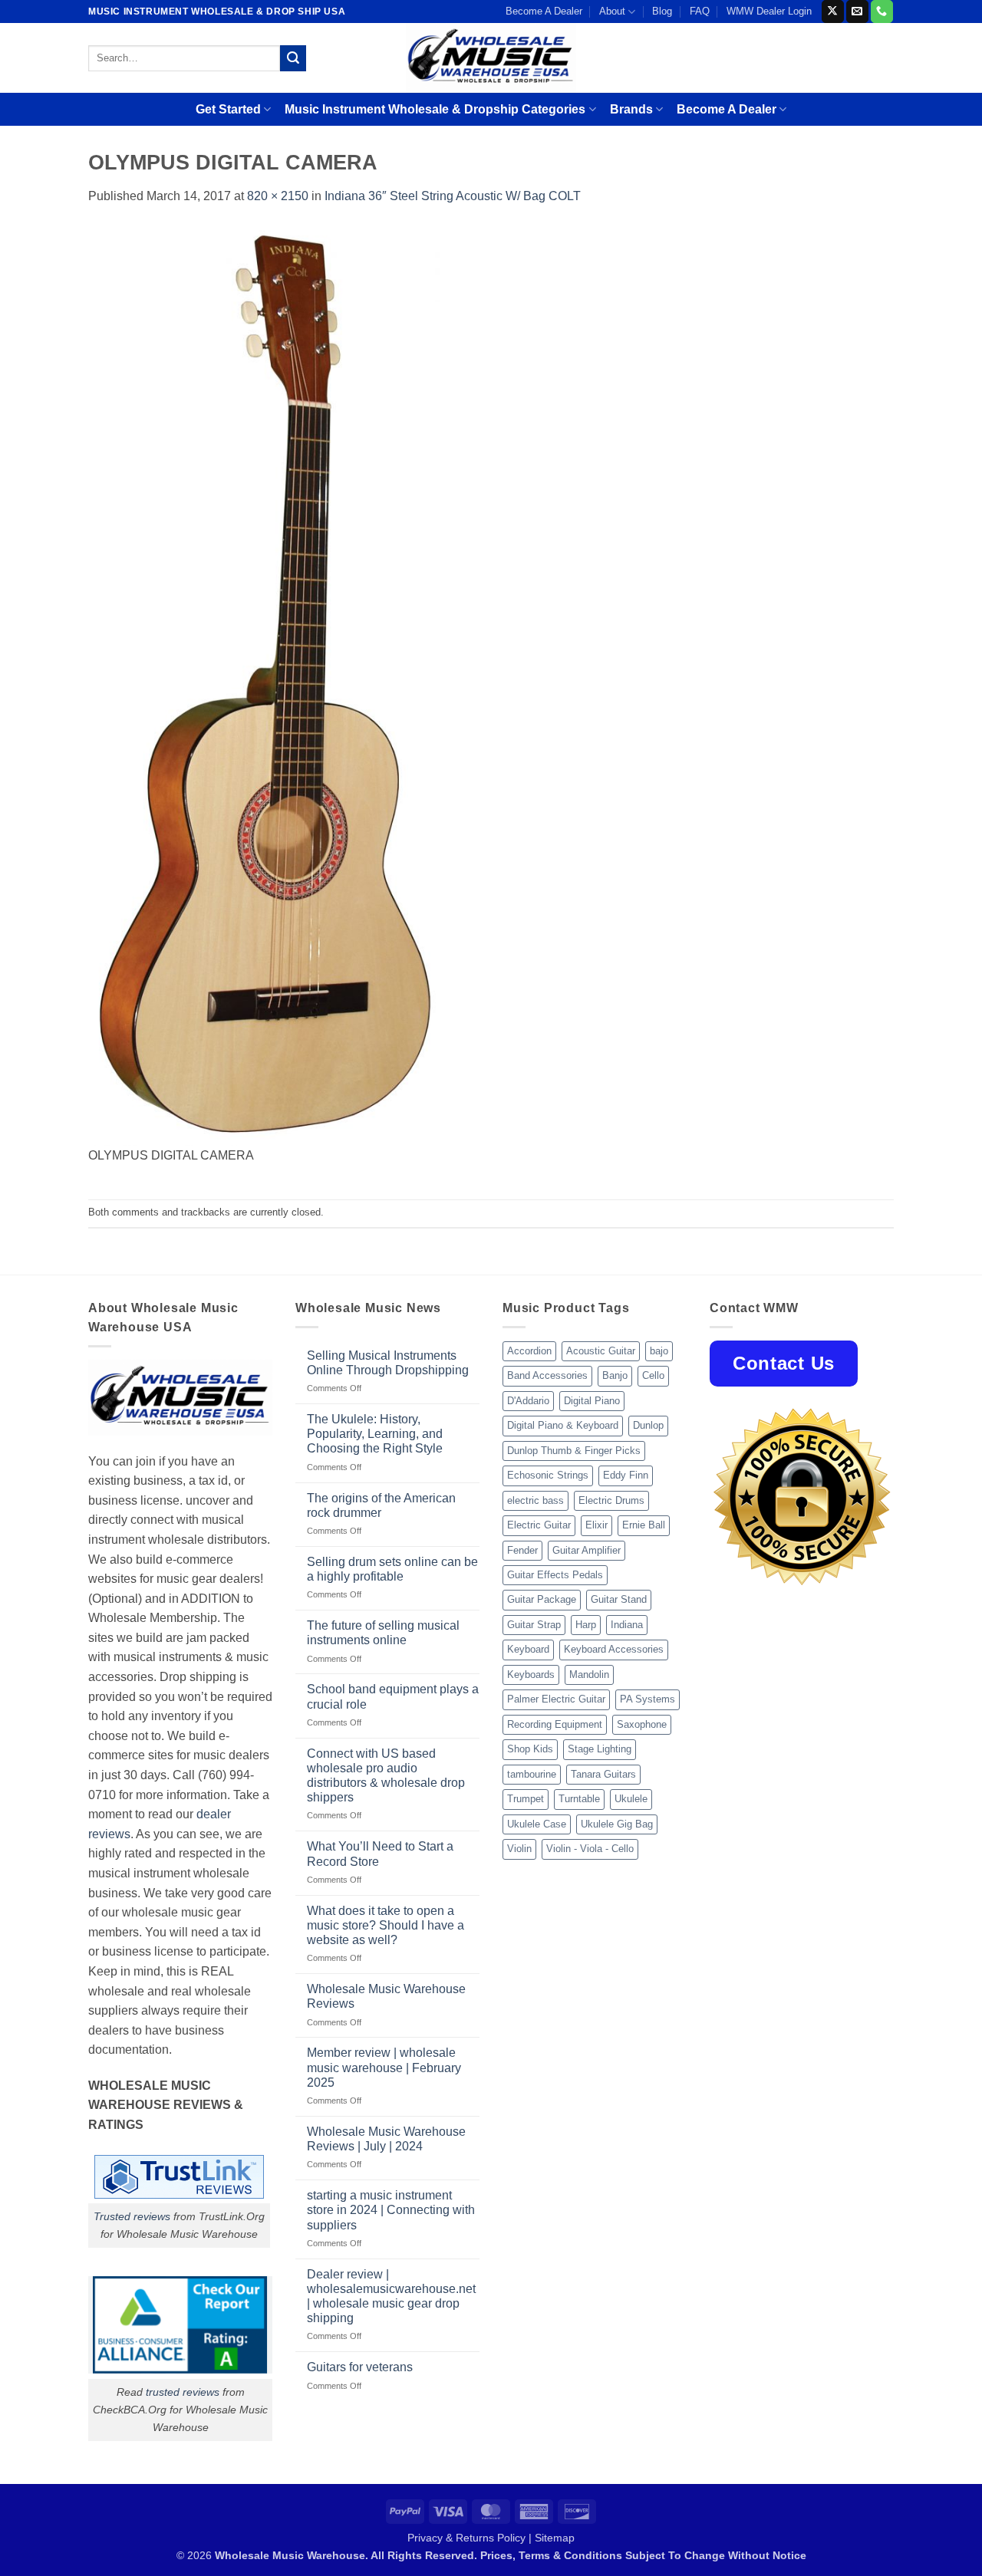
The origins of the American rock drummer (381, 1505)
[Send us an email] (857, 12)
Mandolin (589, 1675)
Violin (519, 1849)
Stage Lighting (600, 1749)
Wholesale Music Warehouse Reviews (386, 1996)
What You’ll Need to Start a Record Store (380, 1854)
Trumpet (526, 1799)
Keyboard (528, 1649)
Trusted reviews (132, 2216)
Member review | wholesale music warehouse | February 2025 (384, 2067)
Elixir (596, 1525)
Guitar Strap (534, 1625)
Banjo (615, 1375)
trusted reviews (183, 2392)
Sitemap (555, 2538)
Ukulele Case (537, 1824)
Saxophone (642, 1724)
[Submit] (293, 58)
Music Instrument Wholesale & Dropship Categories (435, 109)
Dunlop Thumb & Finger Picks (574, 1451)
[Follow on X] (833, 12)
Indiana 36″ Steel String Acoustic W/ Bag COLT (453, 196)
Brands (631, 109)
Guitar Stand (619, 1599)
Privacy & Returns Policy (466, 2538)
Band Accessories (547, 1375)
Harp (586, 1625)
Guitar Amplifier (587, 1550)
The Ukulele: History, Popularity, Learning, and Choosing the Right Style (375, 1434)
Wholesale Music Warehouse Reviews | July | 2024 (386, 2139)
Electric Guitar (539, 1525)
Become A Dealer (544, 11)
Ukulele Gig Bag (617, 1824)
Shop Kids (530, 1749)
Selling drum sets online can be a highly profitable (392, 1569)
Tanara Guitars (603, 1774)
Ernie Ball (644, 1525)
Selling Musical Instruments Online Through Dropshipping (388, 1363)
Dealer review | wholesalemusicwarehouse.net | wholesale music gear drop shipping (391, 2296)
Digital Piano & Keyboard (563, 1425)
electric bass (535, 1500)
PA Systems (648, 1699)
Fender (522, 1550)
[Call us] (882, 12)
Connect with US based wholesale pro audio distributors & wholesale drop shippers (386, 1776)
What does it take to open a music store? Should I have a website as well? (386, 1925)
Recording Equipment (555, 1724)
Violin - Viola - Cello (590, 1849)
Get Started (228, 109)
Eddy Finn (626, 1475)
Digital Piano (592, 1401)
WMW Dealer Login (769, 11)
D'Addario (528, 1401)
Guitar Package (542, 1599)
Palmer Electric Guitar (556, 1699)
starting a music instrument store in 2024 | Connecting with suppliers (391, 2210)
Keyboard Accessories (614, 1649)
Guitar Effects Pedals (555, 1575)
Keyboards (531, 1675)
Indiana (627, 1625)
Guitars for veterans (360, 2367)
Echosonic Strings (548, 1475)
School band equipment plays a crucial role (393, 1696)
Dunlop (648, 1425)
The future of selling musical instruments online (383, 1633)
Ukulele (631, 1799)
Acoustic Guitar (601, 1351)
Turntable (579, 1799)
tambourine (532, 1774)
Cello (653, 1375)
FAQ (700, 11)
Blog (662, 11)
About (612, 11)
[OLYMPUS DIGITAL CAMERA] (264, 684)
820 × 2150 (278, 196)
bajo (659, 1351)
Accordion (529, 1351)
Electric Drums (611, 1500)
